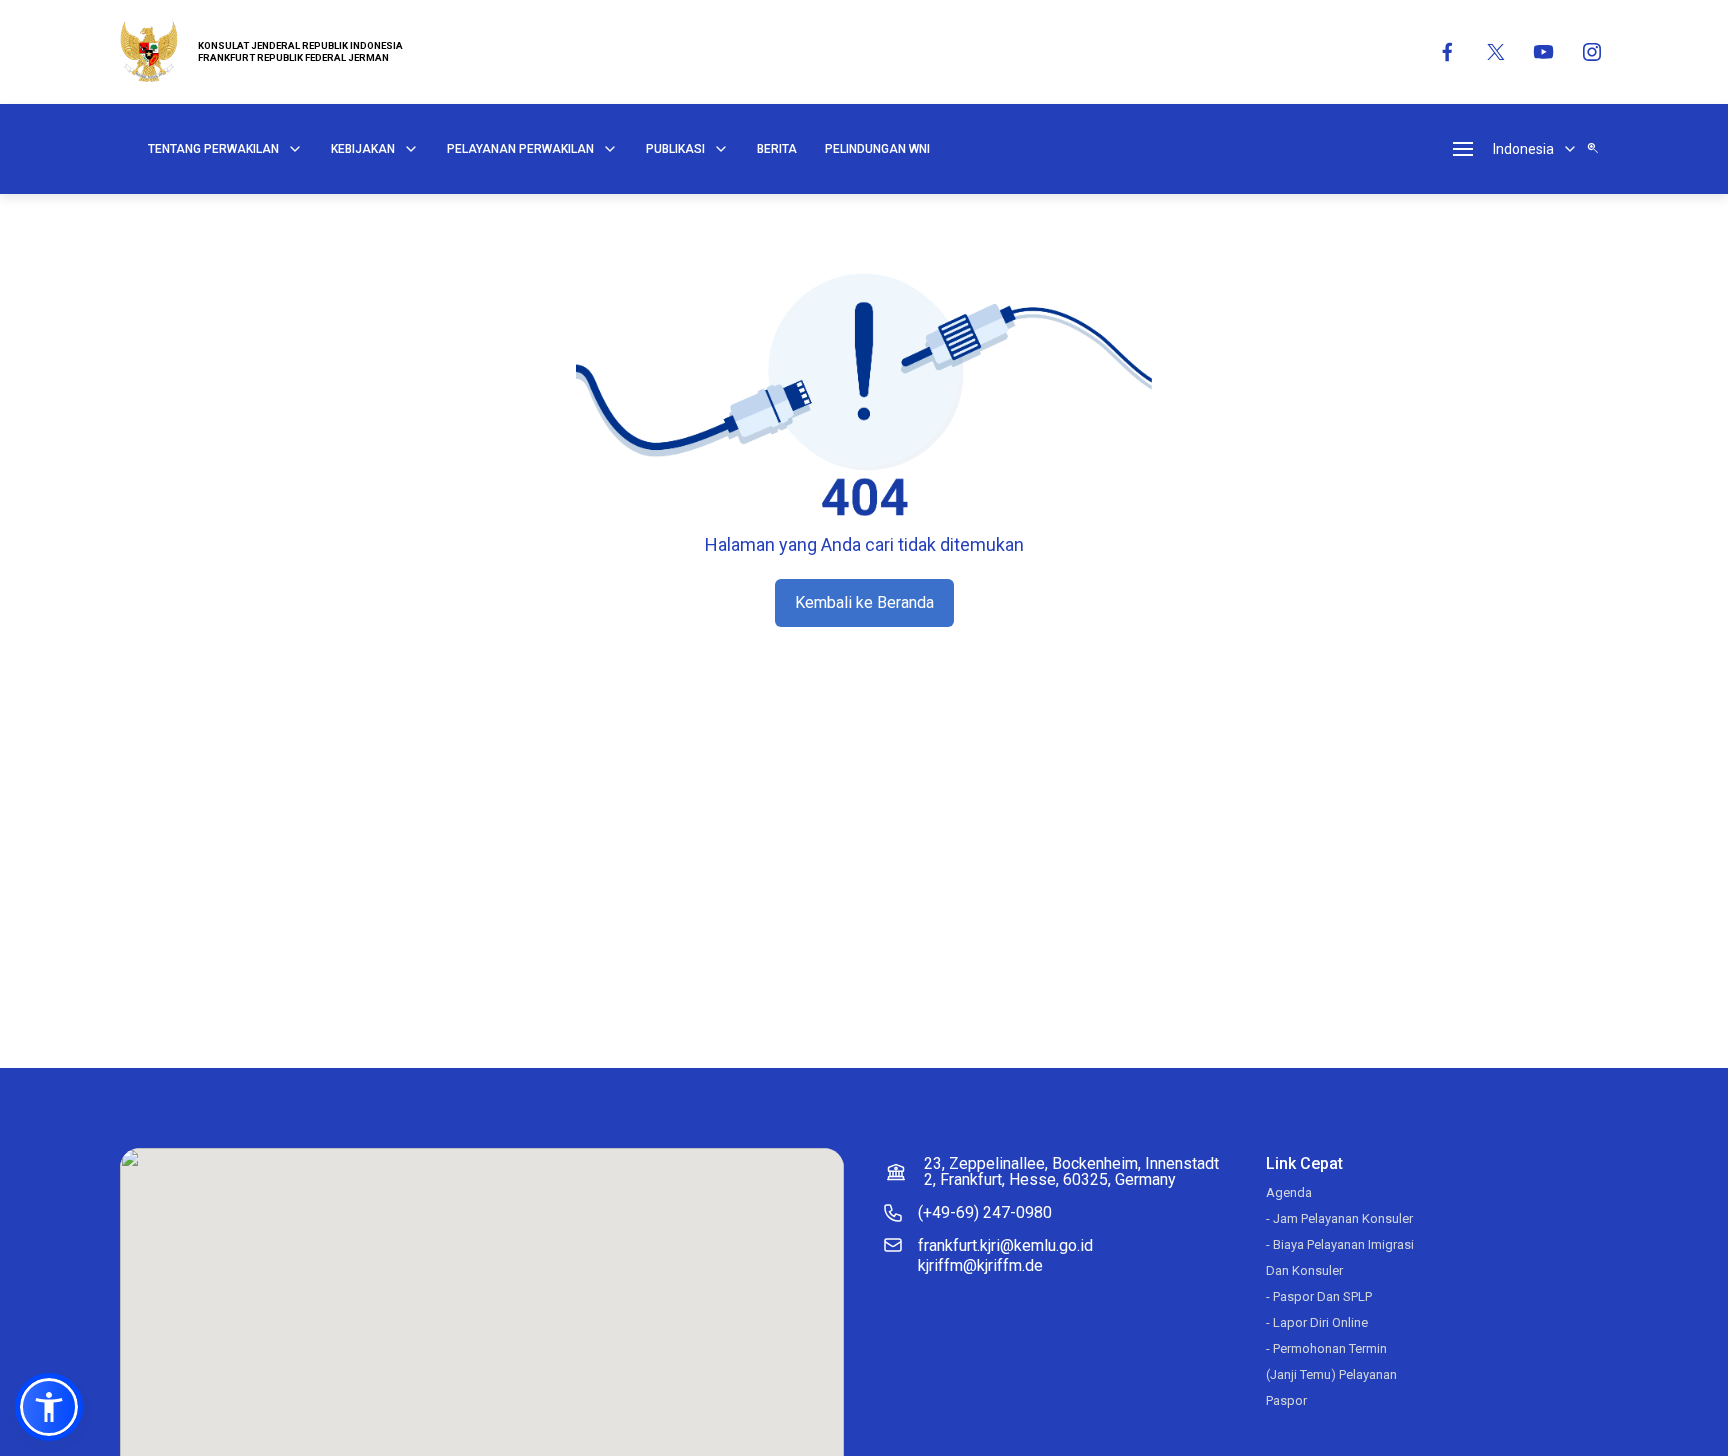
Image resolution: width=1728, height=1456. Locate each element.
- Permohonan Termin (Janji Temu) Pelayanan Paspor (1331, 1374)
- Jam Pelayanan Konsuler (1339, 1218)
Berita (777, 149)
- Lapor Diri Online (1317, 1322)
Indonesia (1523, 149)
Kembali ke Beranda (864, 602)
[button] (49, 1407)
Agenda (1289, 1192)
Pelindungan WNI (877, 149)
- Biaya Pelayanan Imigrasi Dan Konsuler (1340, 1257)
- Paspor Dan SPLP (1319, 1296)
